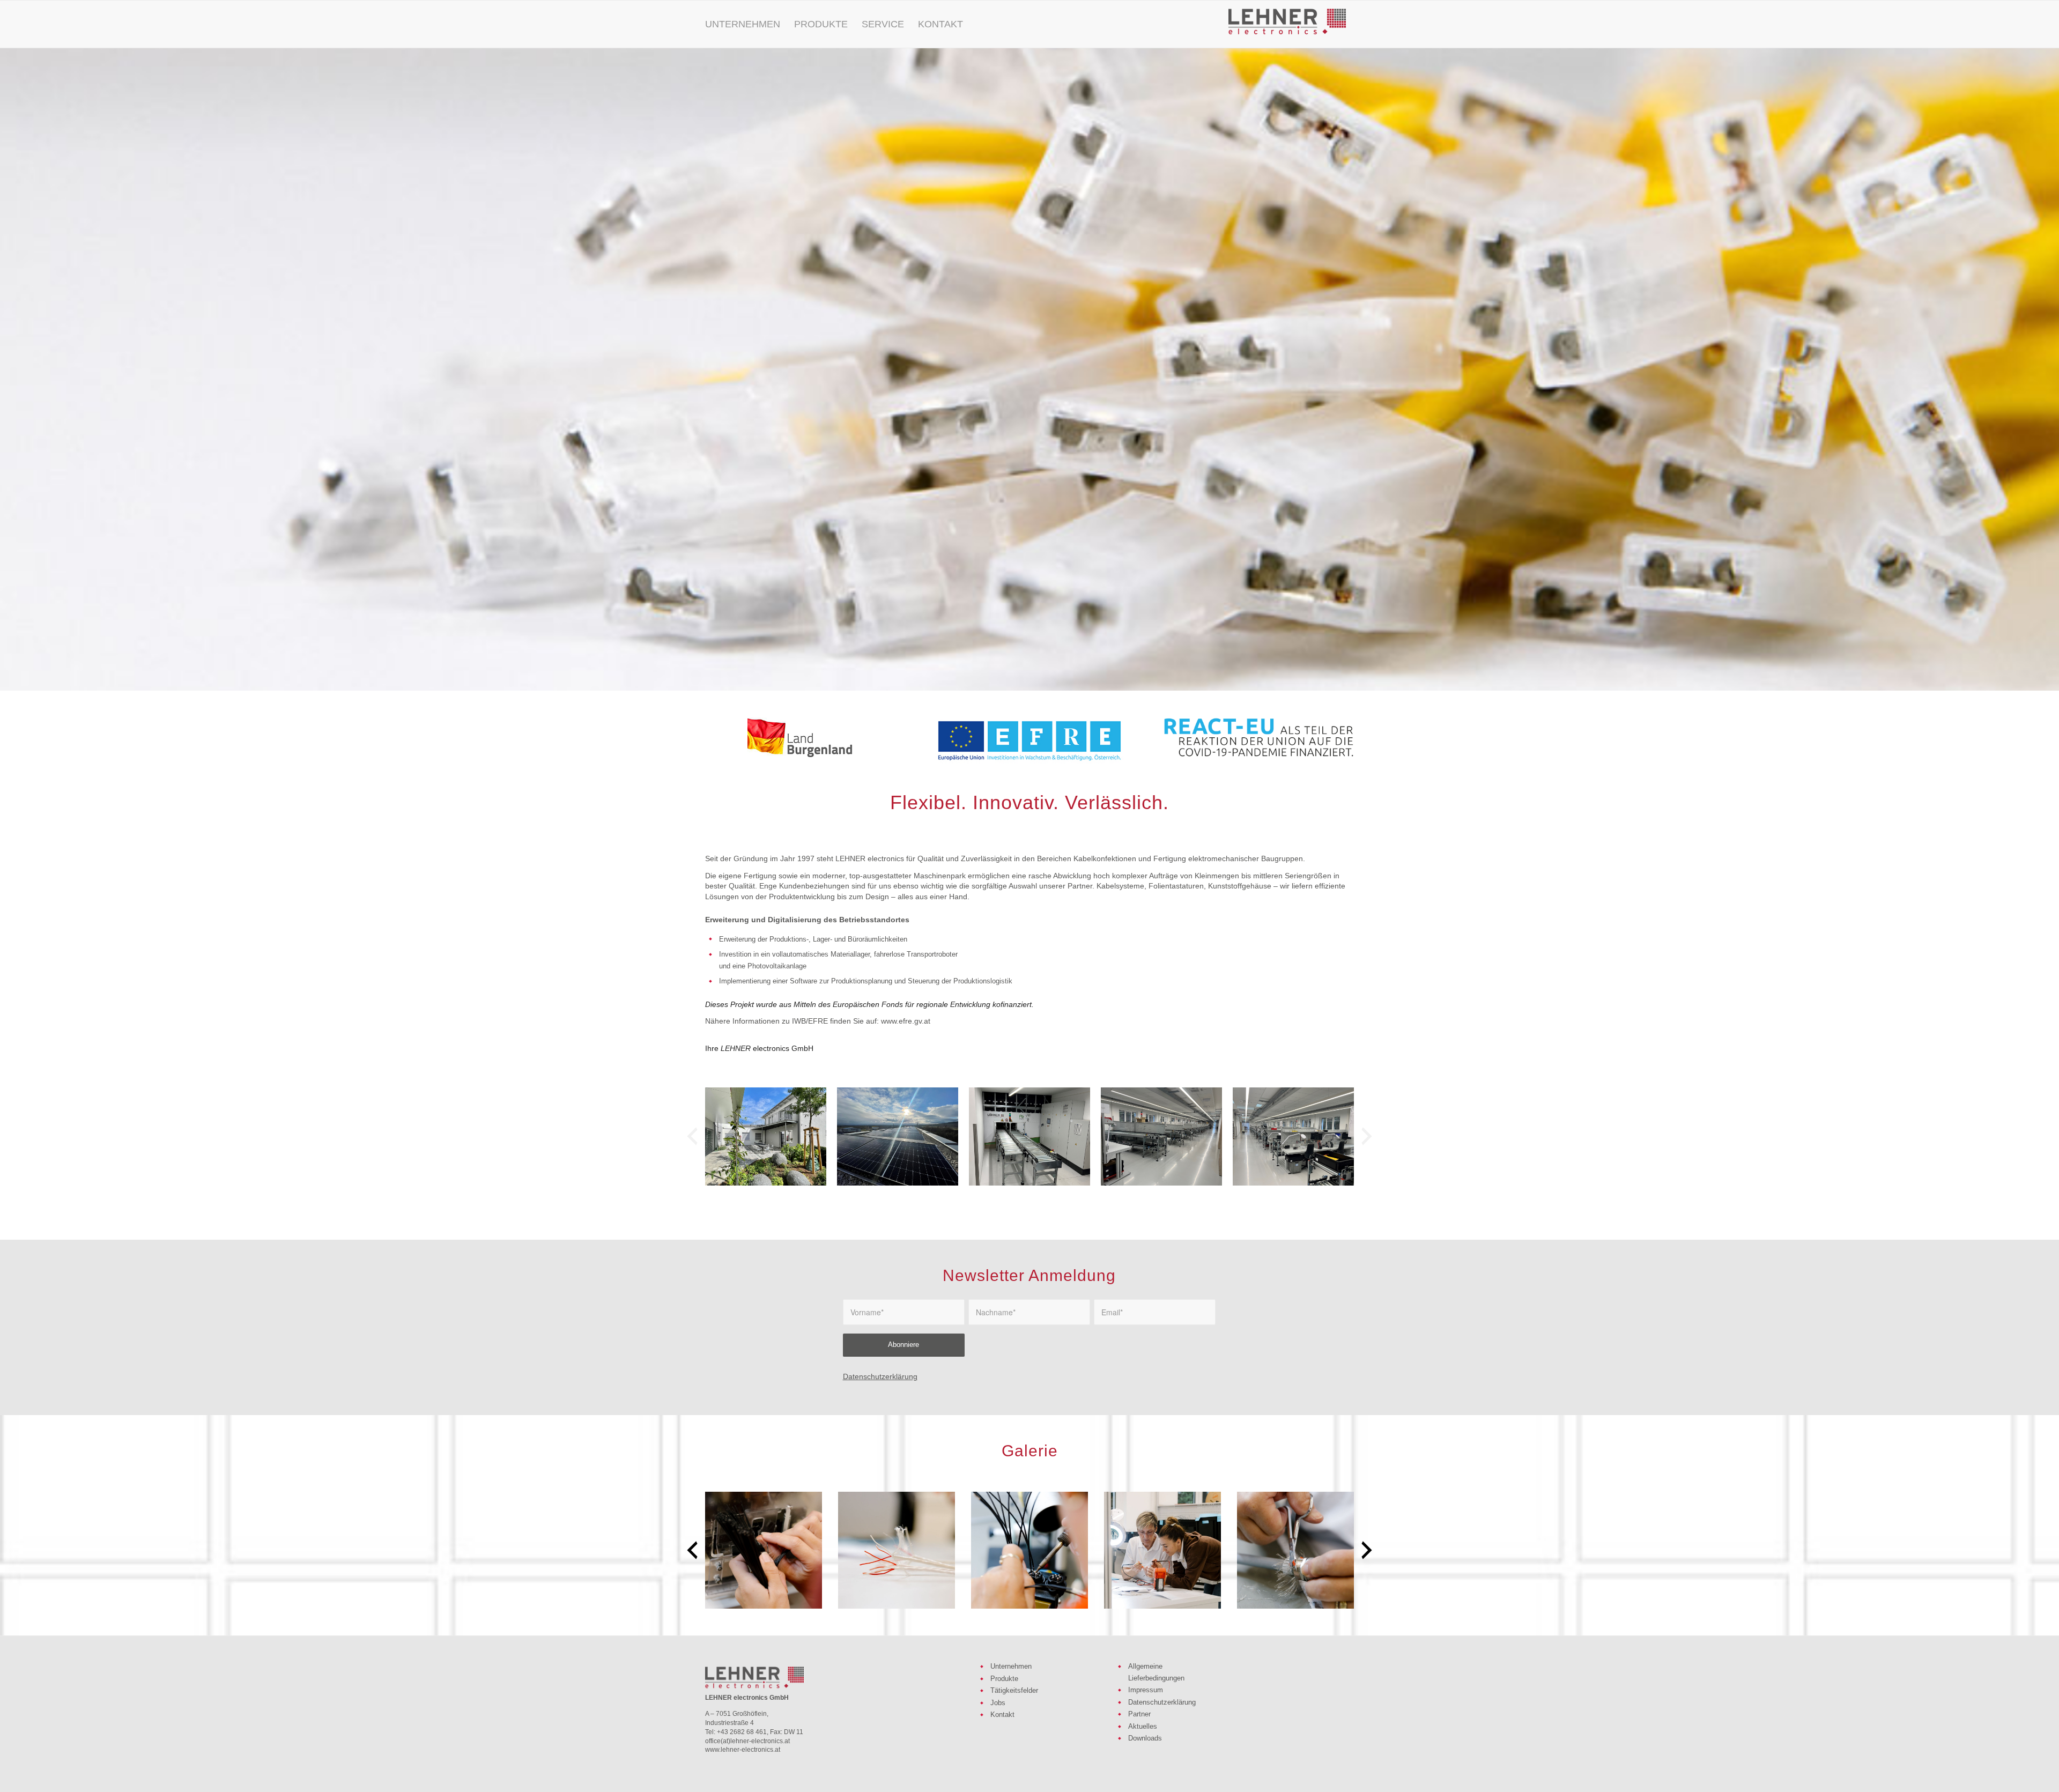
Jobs (998, 1703)
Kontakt (1002, 1715)
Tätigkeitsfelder (1014, 1690)
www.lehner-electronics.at (743, 1750)
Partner (1139, 1714)
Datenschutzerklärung (880, 1376)
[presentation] (692, 1136)
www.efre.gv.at (906, 1021)
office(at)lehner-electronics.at (747, 1741)
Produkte (1004, 1679)
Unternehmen (1011, 1666)
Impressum (1146, 1690)
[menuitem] (743, 24)
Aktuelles (1143, 1726)
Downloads (1145, 1738)
